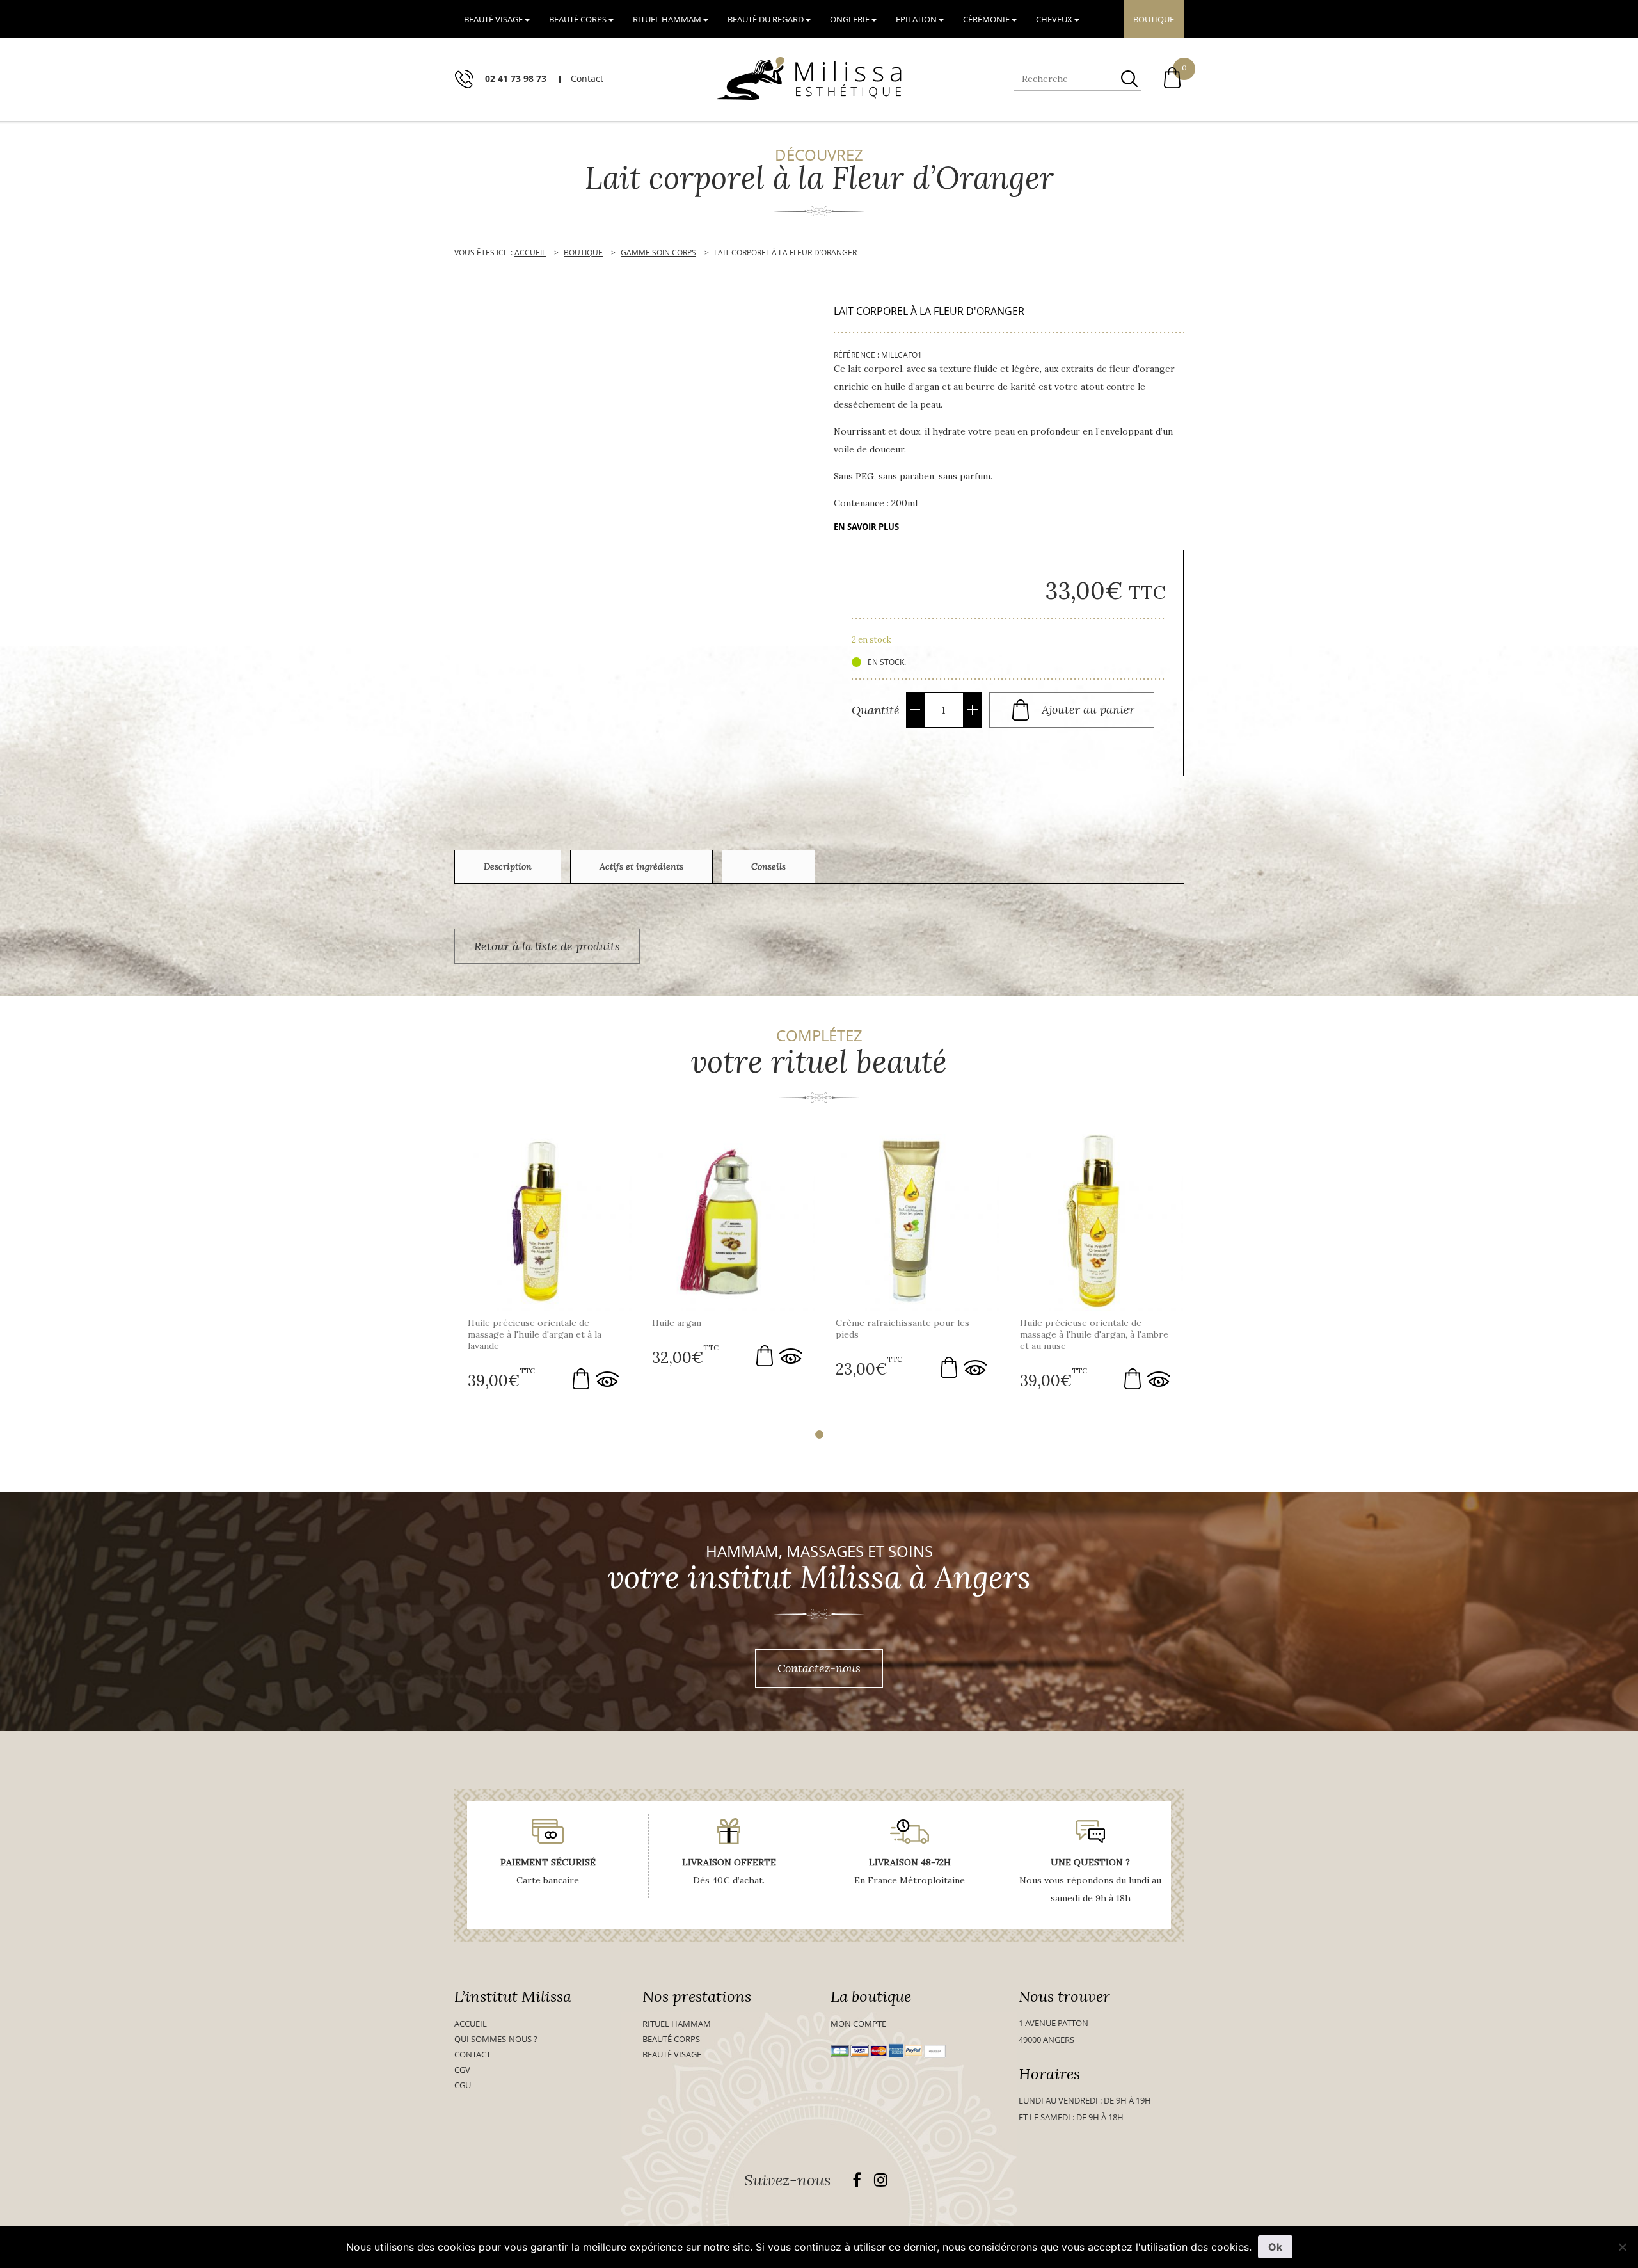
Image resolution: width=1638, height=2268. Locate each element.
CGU (463, 2085)
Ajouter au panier (1088, 709)
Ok (1275, 2247)
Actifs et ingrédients (641, 866)
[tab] (508, 867)
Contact (473, 2054)
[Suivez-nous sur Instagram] (881, 2180)
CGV (462, 2070)
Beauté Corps (671, 2039)
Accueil (471, 2024)
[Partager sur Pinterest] (797, 742)
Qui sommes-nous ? (496, 2039)
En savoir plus (866, 527)
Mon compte (858, 2024)
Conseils (768, 866)
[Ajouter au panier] (581, 1379)
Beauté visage (672, 2054)
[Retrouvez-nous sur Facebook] (857, 2180)
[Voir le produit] (607, 1379)
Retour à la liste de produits (547, 946)
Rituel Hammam (677, 2024)
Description (508, 866)
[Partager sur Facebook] (781, 742)
